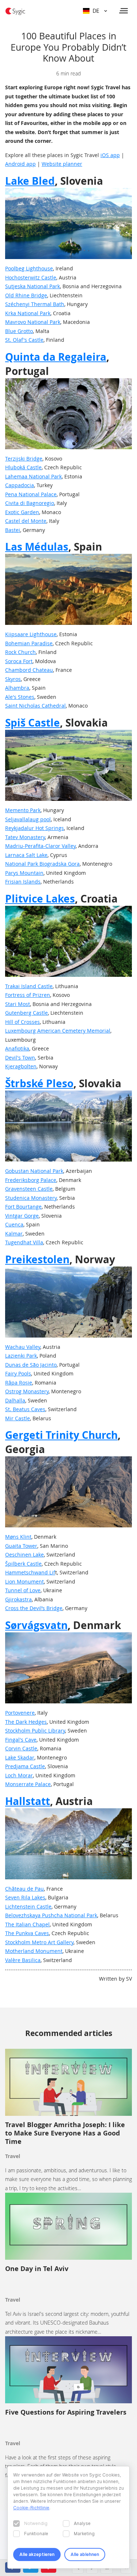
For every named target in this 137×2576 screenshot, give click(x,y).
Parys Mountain (24, 873)
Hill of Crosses (22, 1022)
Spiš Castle (33, 723)
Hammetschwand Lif (30, 1572)
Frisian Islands (23, 882)
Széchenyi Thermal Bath (35, 304)
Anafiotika (17, 1048)
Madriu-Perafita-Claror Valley (40, 846)
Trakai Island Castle (29, 986)
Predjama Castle (25, 1766)
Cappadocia (20, 485)
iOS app (110, 155)
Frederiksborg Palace (31, 1180)
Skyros (13, 679)
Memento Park (23, 810)
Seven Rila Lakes (25, 1897)
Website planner (62, 164)
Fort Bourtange (23, 1207)
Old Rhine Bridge (26, 295)
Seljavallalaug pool (28, 819)
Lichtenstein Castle (28, 1906)
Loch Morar (19, 1775)
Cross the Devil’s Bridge (34, 1608)
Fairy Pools (18, 1373)
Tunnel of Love (23, 1590)
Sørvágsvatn (36, 1625)
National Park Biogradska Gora (42, 864)
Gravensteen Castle (29, 1189)
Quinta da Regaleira (56, 357)
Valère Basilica (23, 1960)
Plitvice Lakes (40, 899)
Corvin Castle (21, 1748)
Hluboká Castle (23, 467)
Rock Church (20, 652)
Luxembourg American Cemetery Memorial (58, 1031)
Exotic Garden (22, 512)
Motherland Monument (34, 1951)
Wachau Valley (23, 1347)
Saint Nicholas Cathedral (35, 706)
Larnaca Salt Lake (26, 855)
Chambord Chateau (29, 670)
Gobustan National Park (34, 1171)
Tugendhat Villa (24, 1242)
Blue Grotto (19, 331)
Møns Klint (18, 1537)
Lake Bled (30, 181)
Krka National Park (28, 313)
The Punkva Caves (27, 1933)
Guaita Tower (21, 1546)
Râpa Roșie (19, 1383)
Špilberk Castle (23, 1564)
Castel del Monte (26, 521)
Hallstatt (28, 1801)
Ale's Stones (20, 697)
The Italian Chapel (27, 1924)
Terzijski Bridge (24, 459)
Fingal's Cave (21, 1740)
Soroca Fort (19, 661)
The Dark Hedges (26, 1722)
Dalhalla (15, 1400)
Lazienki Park (21, 1356)
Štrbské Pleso (39, 1083)
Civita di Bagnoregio (30, 503)
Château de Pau (24, 1889)
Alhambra (17, 688)
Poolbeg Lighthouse (29, 268)
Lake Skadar (20, 1757)
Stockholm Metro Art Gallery (39, 1942)
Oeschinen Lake (24, 1555)
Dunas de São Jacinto (31, 1365)
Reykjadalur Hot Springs (35, 828)
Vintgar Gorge (22, 1216)
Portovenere (20, 1713)
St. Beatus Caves (25, 1409)
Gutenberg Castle (26, 1013)
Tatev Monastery (25, 837)
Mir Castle (18, 1418)
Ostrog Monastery (27, 1391)
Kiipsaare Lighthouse (31, 634)
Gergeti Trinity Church (61, 1435)
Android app (20, 164)
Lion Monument (24, 1581)
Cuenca (14, 1224)
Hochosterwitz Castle (31, 277)
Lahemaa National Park (33, 476)
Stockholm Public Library (35, 1731)
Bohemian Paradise (29, 643)
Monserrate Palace (28, 1784)
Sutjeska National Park (33, 286)
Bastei (13, 530)
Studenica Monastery (31, 1198)
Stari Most (18, 1004)
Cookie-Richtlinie (31, 2508)
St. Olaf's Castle (24, 340)
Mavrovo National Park (33, 322)
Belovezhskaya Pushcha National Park (51, 1915)
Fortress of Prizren (28, 995)
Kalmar (14, 1234)
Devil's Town (20, 1058)
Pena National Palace (31, 494)
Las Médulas (37, 547)
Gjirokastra (18, 1599)
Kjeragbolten (21, 1066)
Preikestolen (37, 1259)
